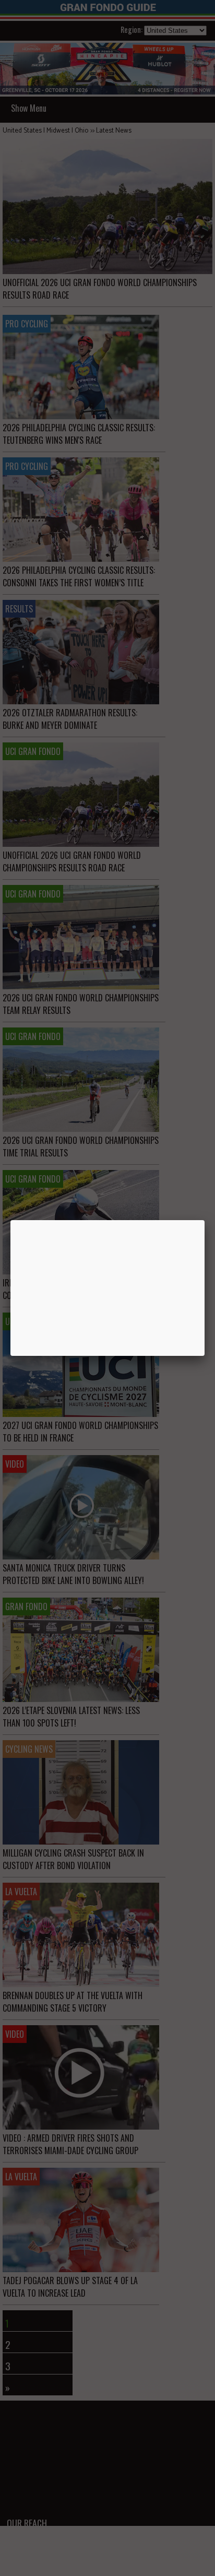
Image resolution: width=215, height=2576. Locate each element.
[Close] (205, 1220)
